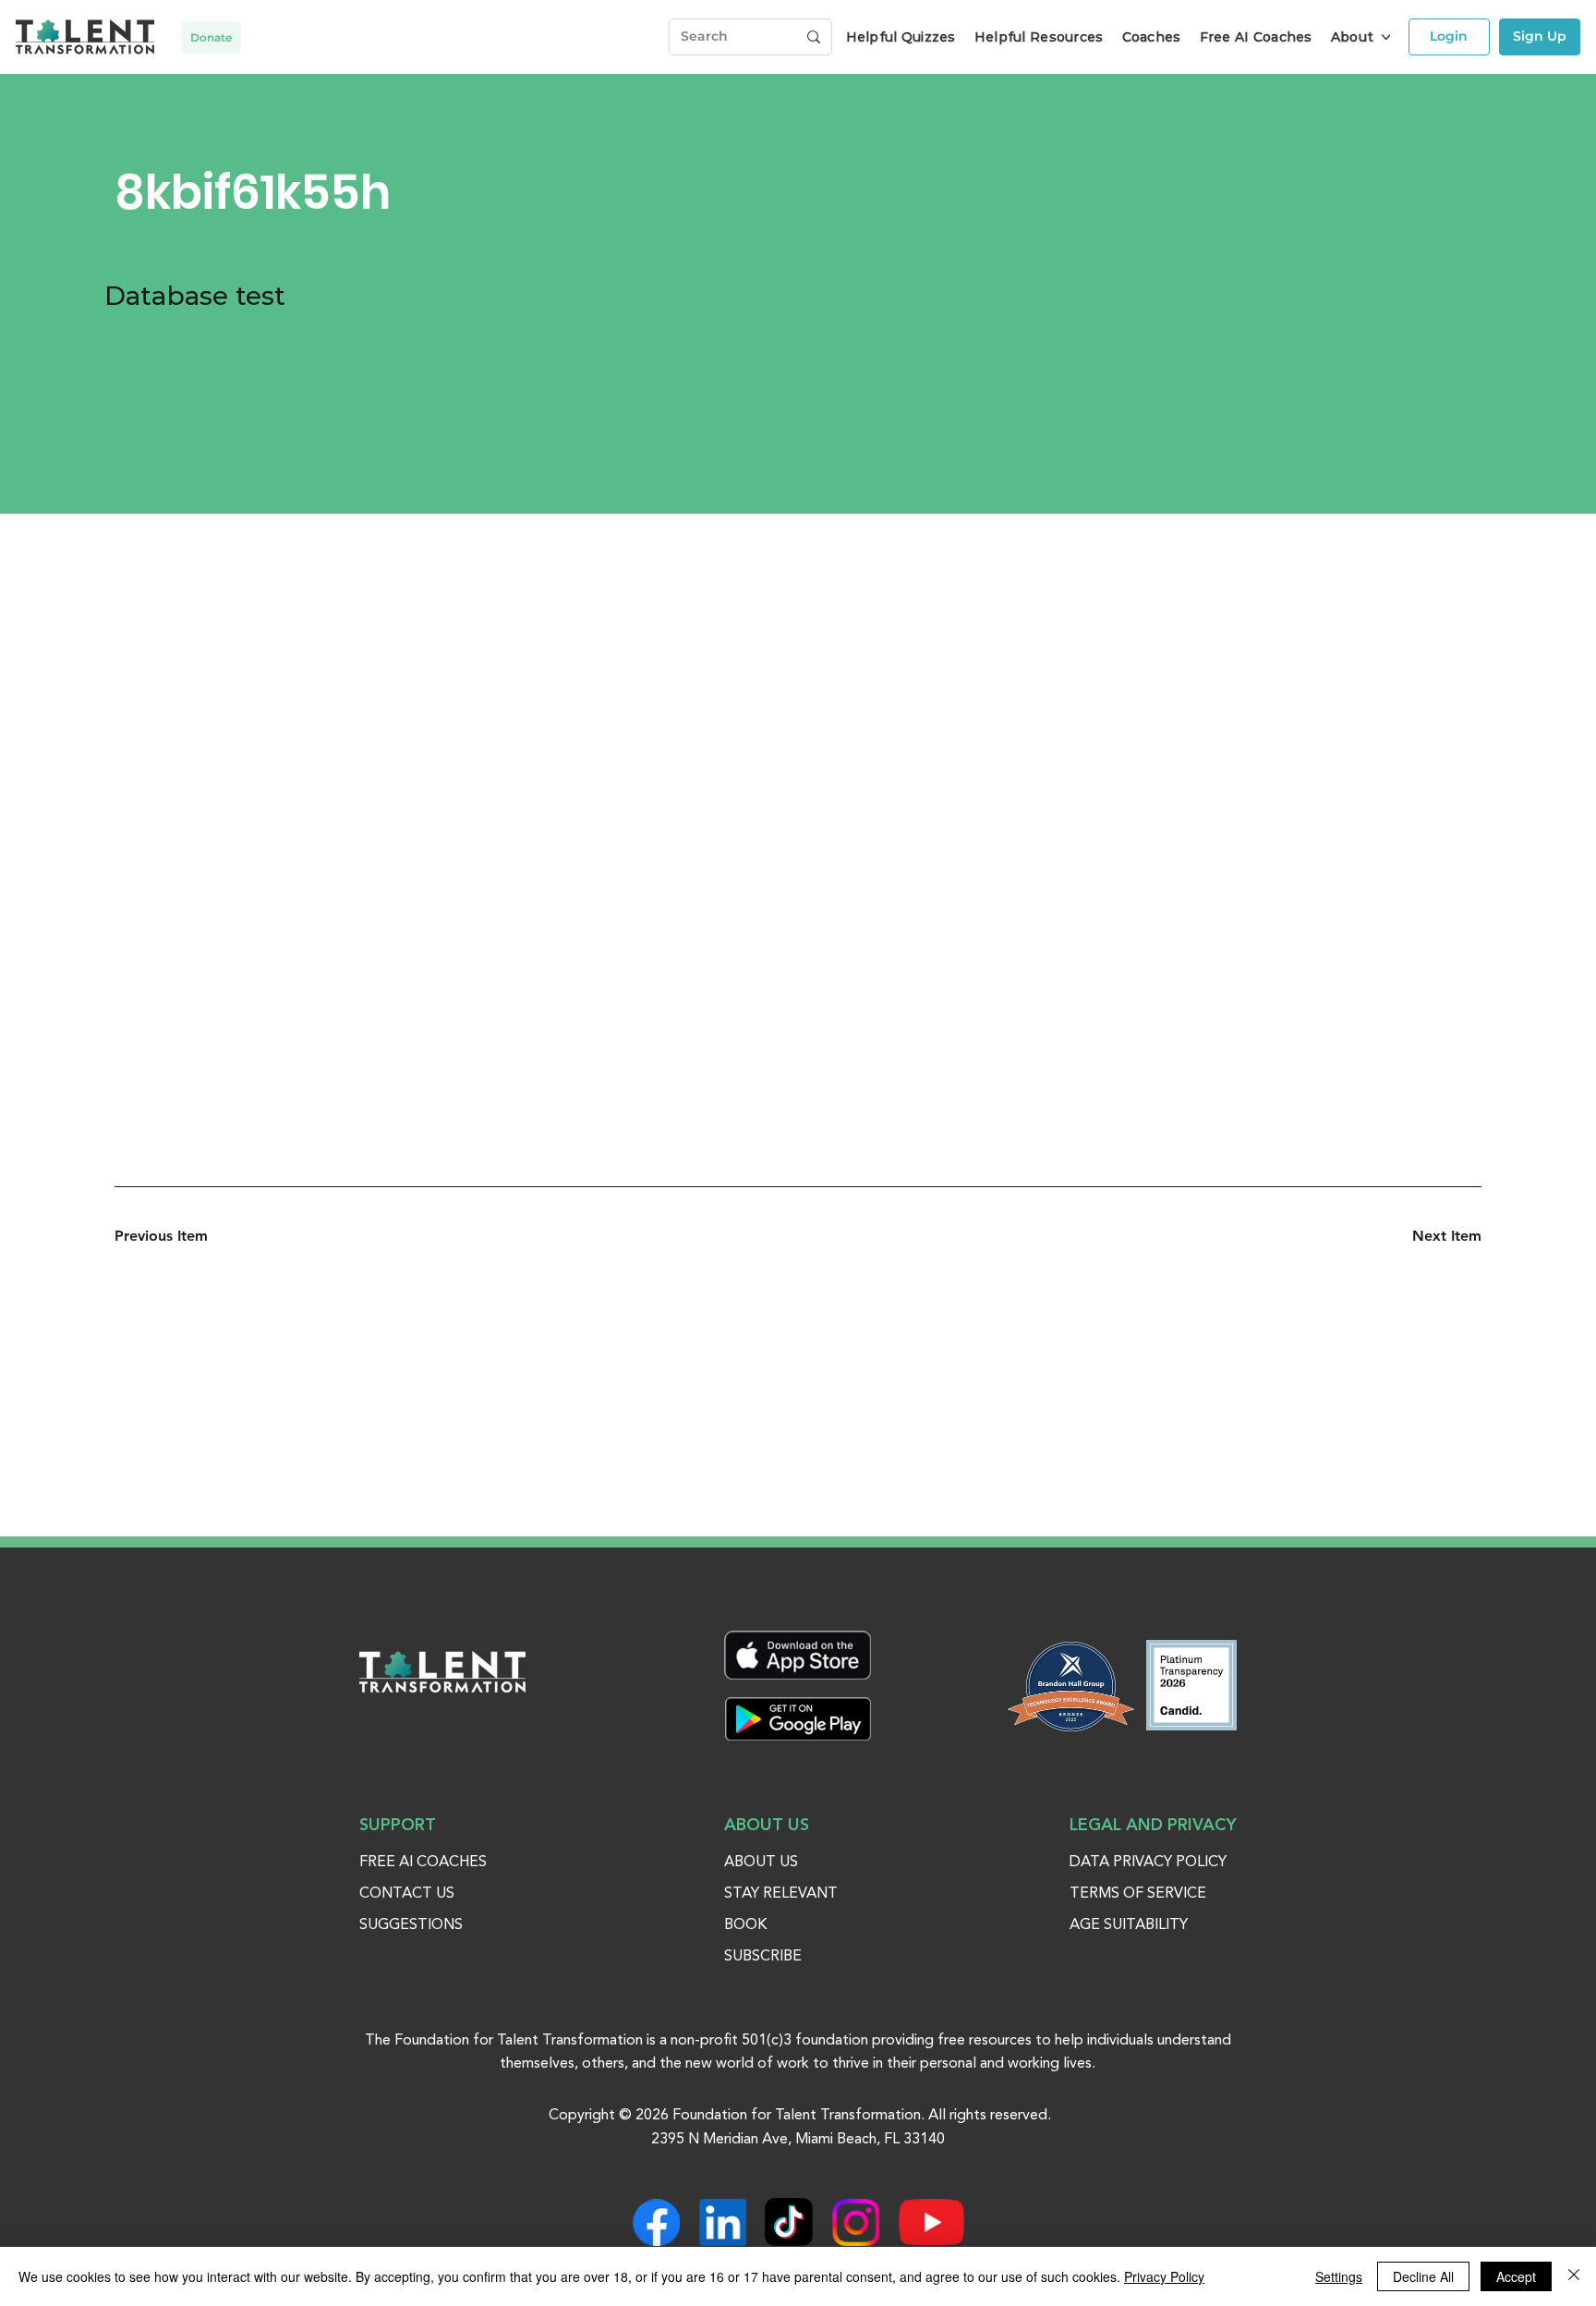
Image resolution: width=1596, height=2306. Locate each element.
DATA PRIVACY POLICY (1148, 1863)
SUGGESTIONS (411, 1925)
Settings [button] (1339, 2276)
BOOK (745, 1925)
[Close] (1574, 2276)
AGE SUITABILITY (1129, 1925)
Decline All (1423, 2276)
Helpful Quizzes (901, 37)
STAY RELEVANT (781, 1894)
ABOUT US (761, 1863)
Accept (1516, 2276)
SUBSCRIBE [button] (763, 1957)
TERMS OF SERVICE (1138, 1894)
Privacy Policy (1164, 2276)
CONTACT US (407, 1894)
